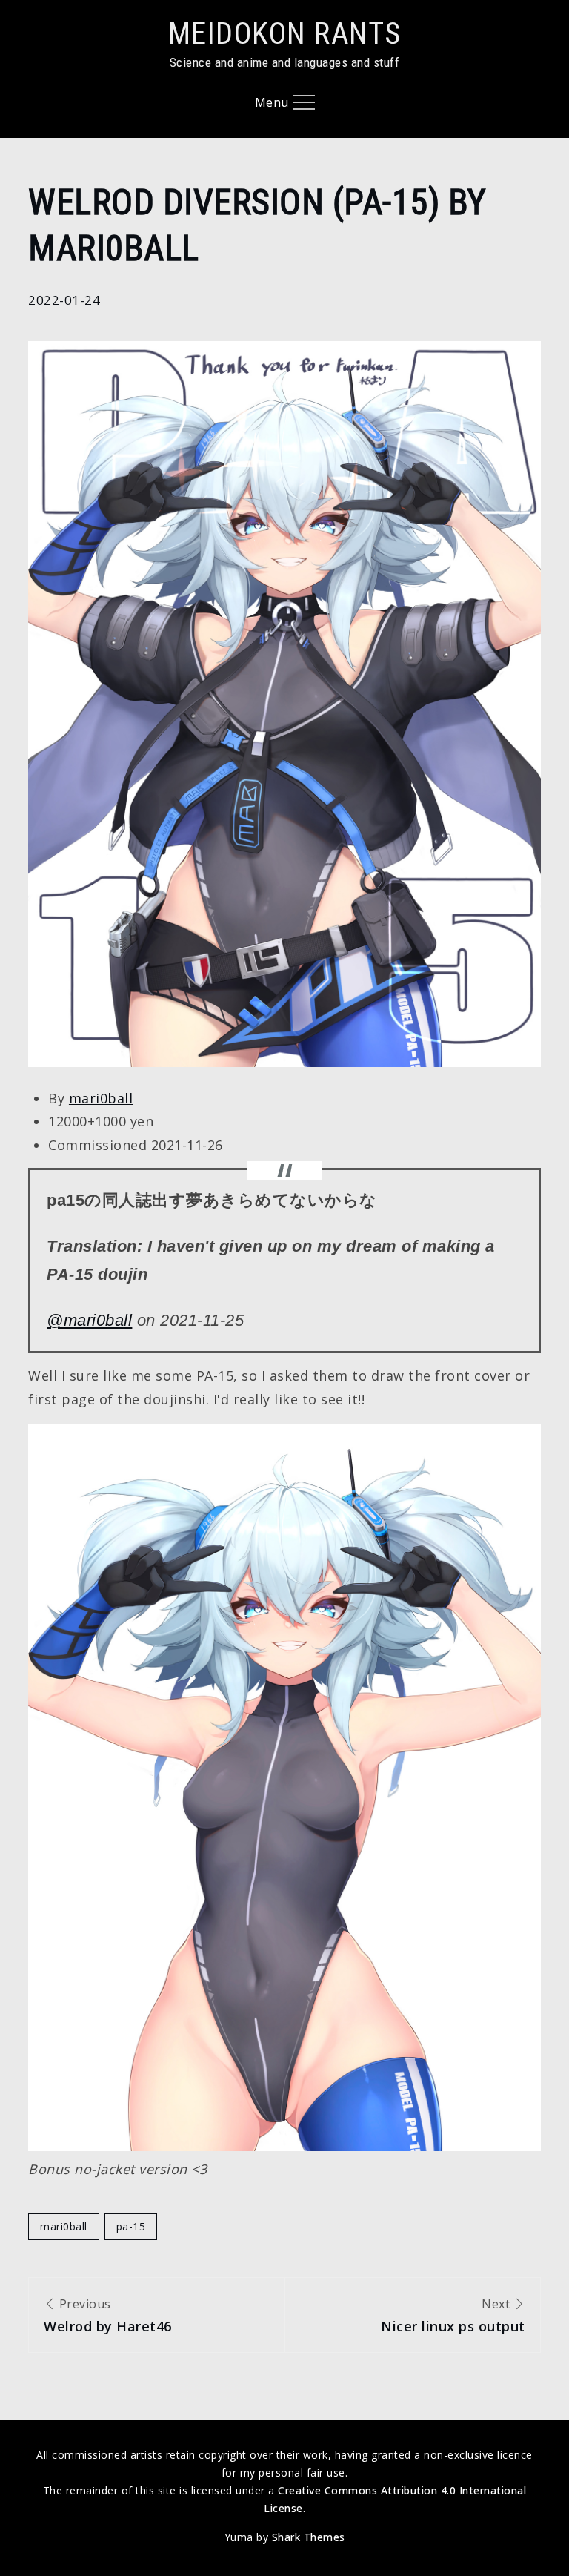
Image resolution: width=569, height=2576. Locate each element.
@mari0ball (89, 1320)
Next (453, 2315)
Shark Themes (309, 2537)
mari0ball (101, 1098)
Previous (108, 2315)
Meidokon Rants (285, 34)
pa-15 (131, 2226)
